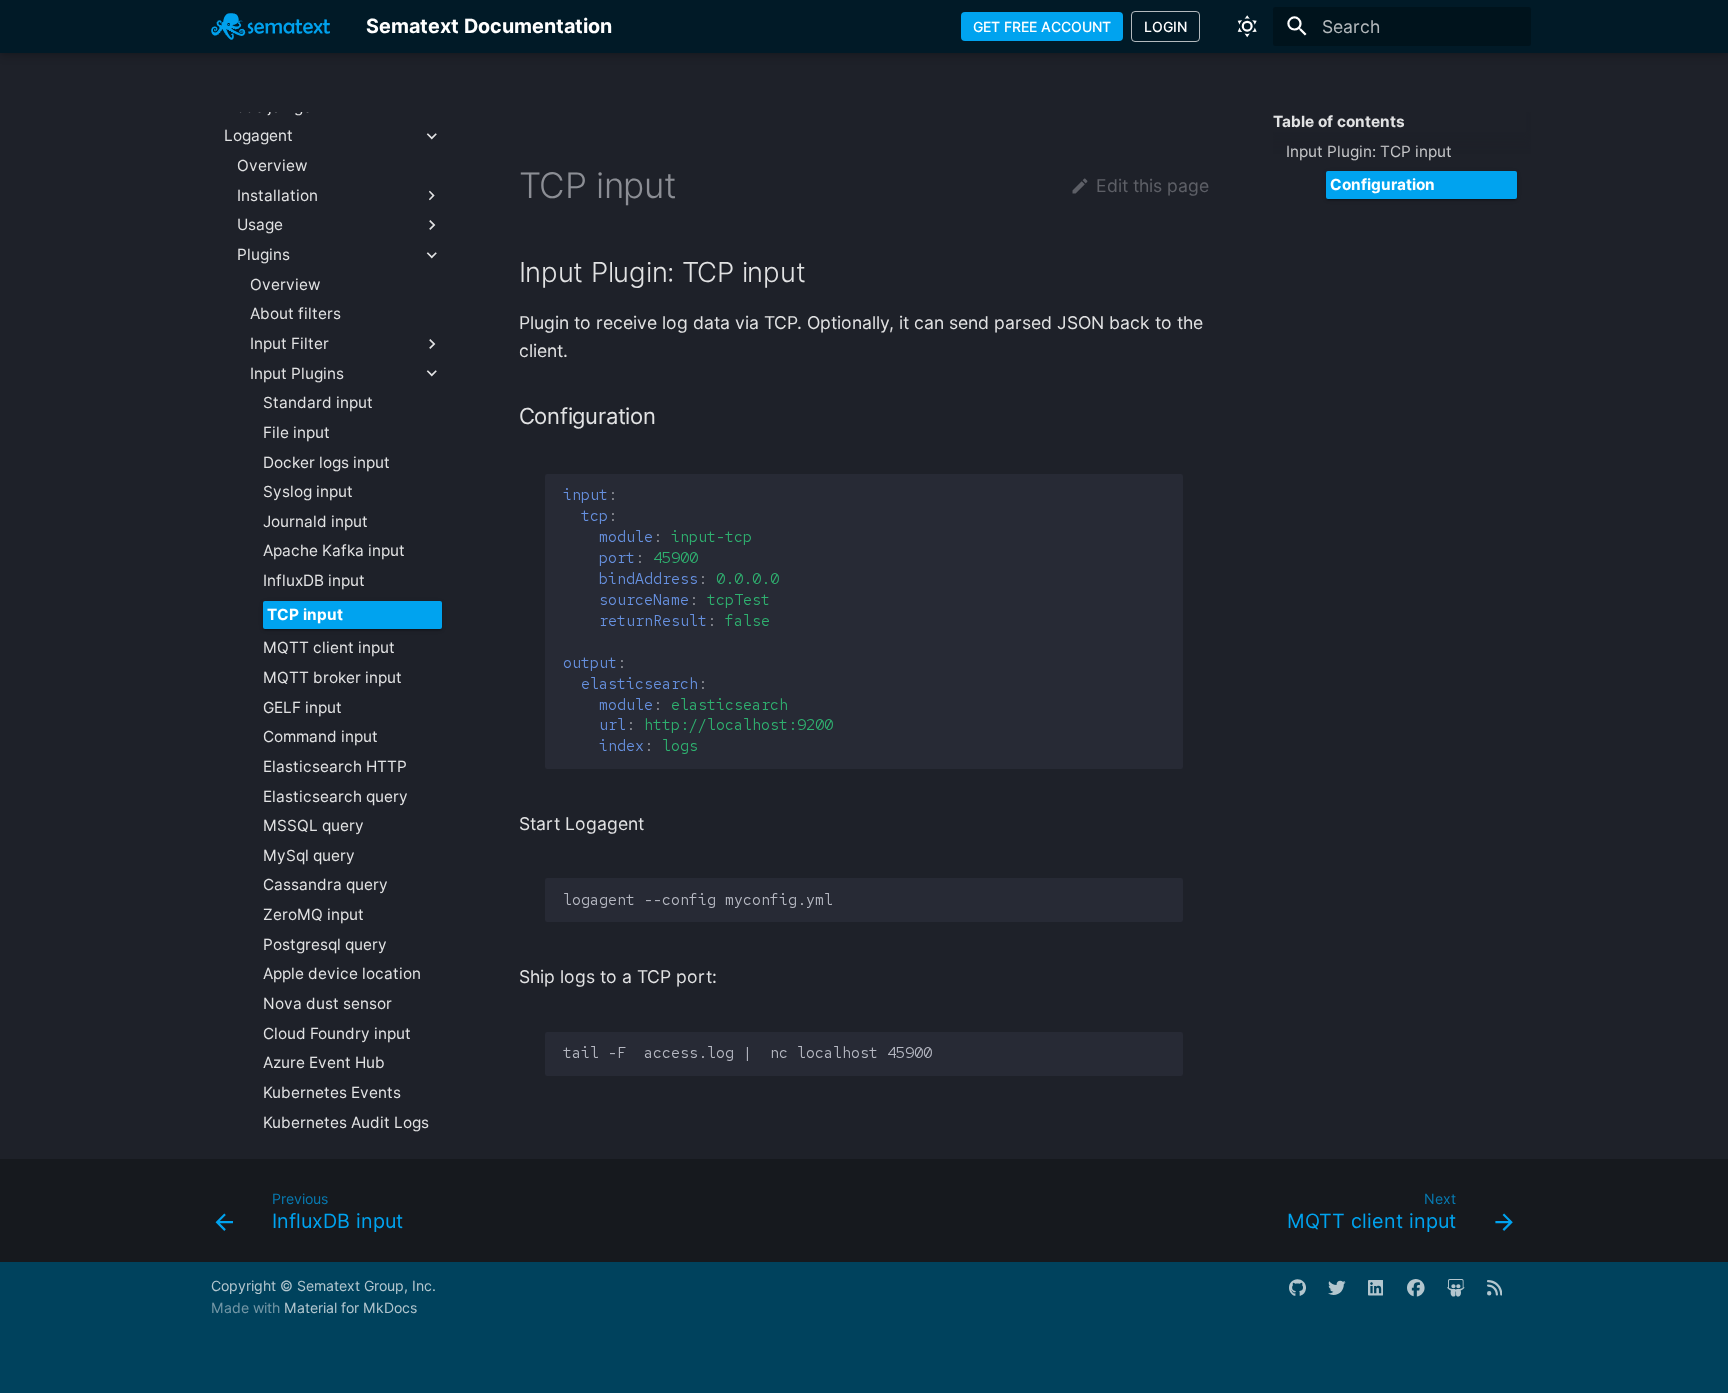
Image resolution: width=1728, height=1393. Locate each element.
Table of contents (1339, 121)
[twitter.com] (1345, 1296)
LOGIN (1165, 26)
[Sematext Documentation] (270, 26)
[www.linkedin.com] (1385, 1296)
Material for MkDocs (350, 1307)
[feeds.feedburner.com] (1504, 1296)
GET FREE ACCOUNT (1042, 26)
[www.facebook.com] (1424, 1296)
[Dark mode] (1247, 26)
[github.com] (1306, 1296)
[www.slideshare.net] (1464, 1296)
